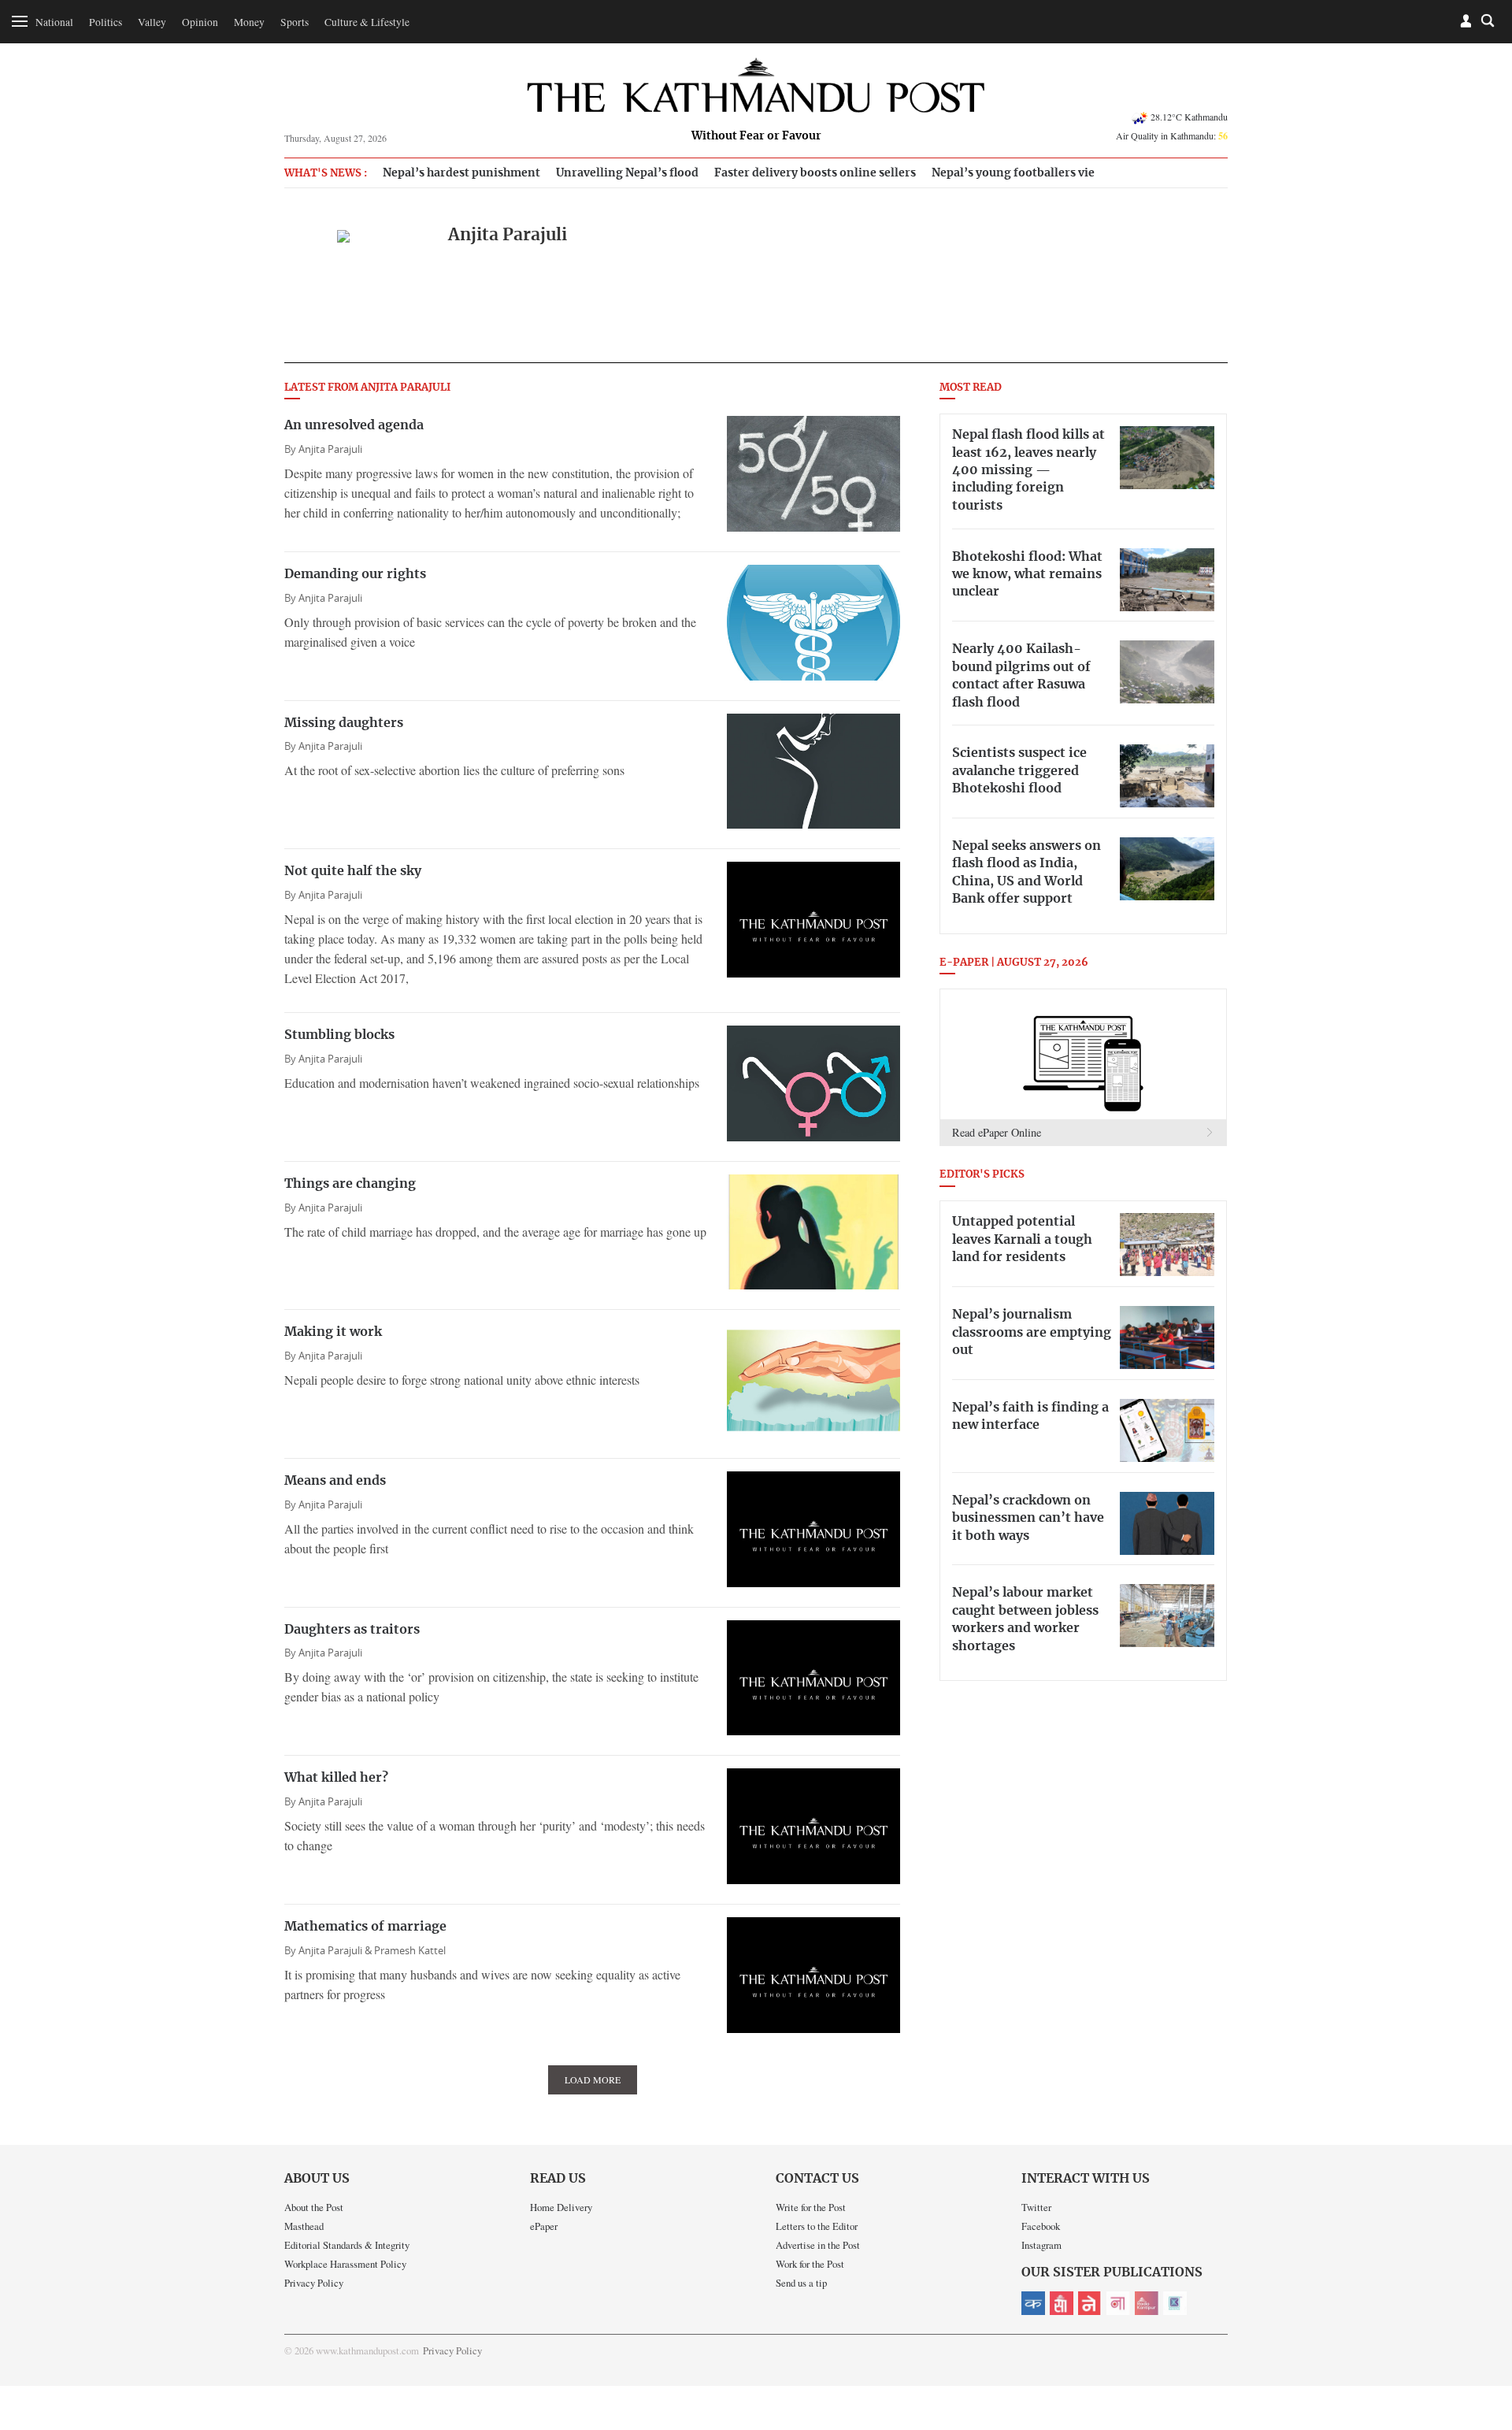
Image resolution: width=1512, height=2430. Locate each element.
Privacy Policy (314, 2283)
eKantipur (1033, 2303)
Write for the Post (811, 2207)
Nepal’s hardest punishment (461, 173)
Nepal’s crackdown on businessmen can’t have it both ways (1028, 1518)
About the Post (314, 2207)
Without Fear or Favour (756, 136)
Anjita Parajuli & (336, 1951)
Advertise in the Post (818, 2245)
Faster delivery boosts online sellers (815, 173)
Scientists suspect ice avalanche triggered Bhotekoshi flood (1019, 771)
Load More (593, 2079)
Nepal (1090, 2303)
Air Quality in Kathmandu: (1172, 135)
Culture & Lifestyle (367, 22)
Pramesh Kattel (410, 1951)
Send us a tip (801, 2283)
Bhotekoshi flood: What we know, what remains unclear (1027, 575)
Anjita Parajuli (330, 449)
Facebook (1041, 2226)
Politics (106, 22)
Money (249, 22)
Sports (295, 22)
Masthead (304, 2226)
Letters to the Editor (817, 2226)
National (54, 22)
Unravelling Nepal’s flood (627, 173)
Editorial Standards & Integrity (347, 2245)
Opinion (200, 22)
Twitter (1036, 2207)
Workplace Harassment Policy (345, 2264)
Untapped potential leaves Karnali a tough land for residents (1022, 1239)
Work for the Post (810, 2264)
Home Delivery (561, 2207)
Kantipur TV (1175, 2303)
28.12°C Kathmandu (1189, 117)
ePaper (544, 2226)
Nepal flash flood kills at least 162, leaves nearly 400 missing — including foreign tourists (1028, 470)
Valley (152, 22)
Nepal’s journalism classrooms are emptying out (1032, 1332)
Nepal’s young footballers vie (1013, 173)
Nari (1118, 2303)
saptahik (1062, 2303)
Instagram (1041, 2245)
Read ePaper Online (997, 1132)
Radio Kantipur (1147, 2303)
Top (1481, 2309)
